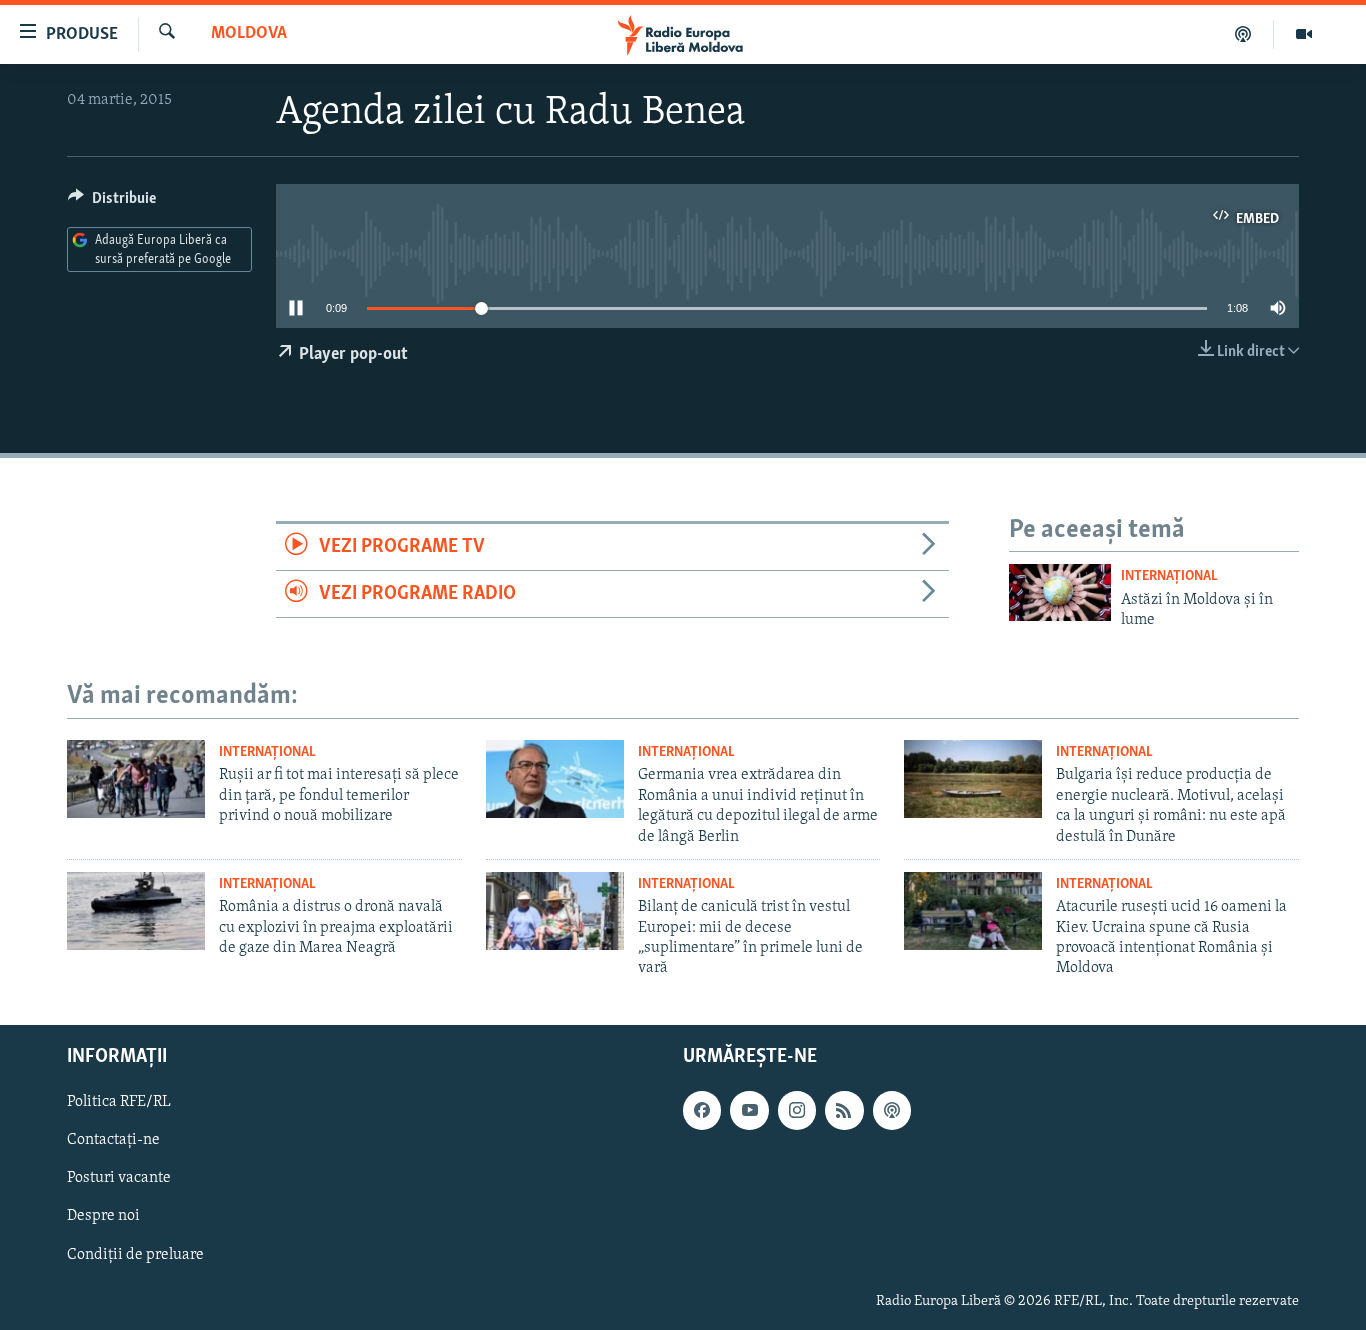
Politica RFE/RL (119, 1102)
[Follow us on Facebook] (702, 1110)
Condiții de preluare (135, 1254)
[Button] (112, 203)
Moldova (249, 34)
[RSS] (844, 1110)
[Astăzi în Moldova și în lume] (1060, 592)
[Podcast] (1243, 34)
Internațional (1169, 576)
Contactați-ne (113, 1140)
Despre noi (103, 1216)
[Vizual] (1304, 34)
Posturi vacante (119, 1178)
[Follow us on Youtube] (749, 1110)
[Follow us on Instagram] (797, 1110)
